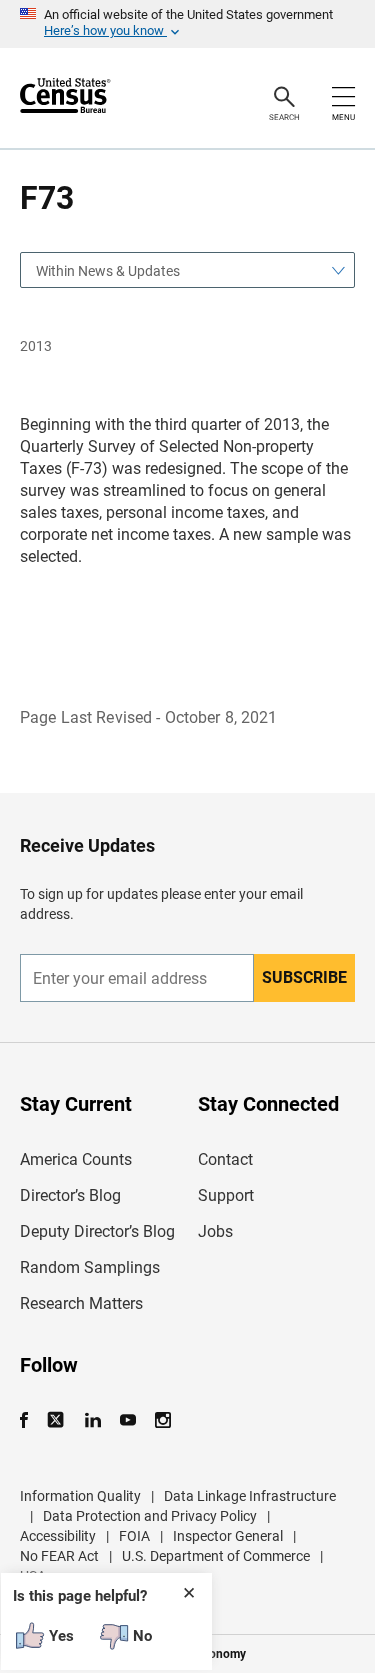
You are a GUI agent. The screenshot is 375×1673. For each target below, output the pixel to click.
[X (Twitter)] (57, 1420)
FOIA (134, 1536)
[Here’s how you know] (187, 24)
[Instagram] (162, 1420)
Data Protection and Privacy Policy (150, 1516)
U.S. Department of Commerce (216, 1556)
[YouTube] (127, 1420)
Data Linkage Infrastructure (250, 1496)
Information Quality (80, 1496)
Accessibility (58, 1536)
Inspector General (228, 1536)
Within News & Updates (108, 271)
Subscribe (304, 977)
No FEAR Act (59, 1556)
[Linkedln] (92, 1420)
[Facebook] (30, 1420)
